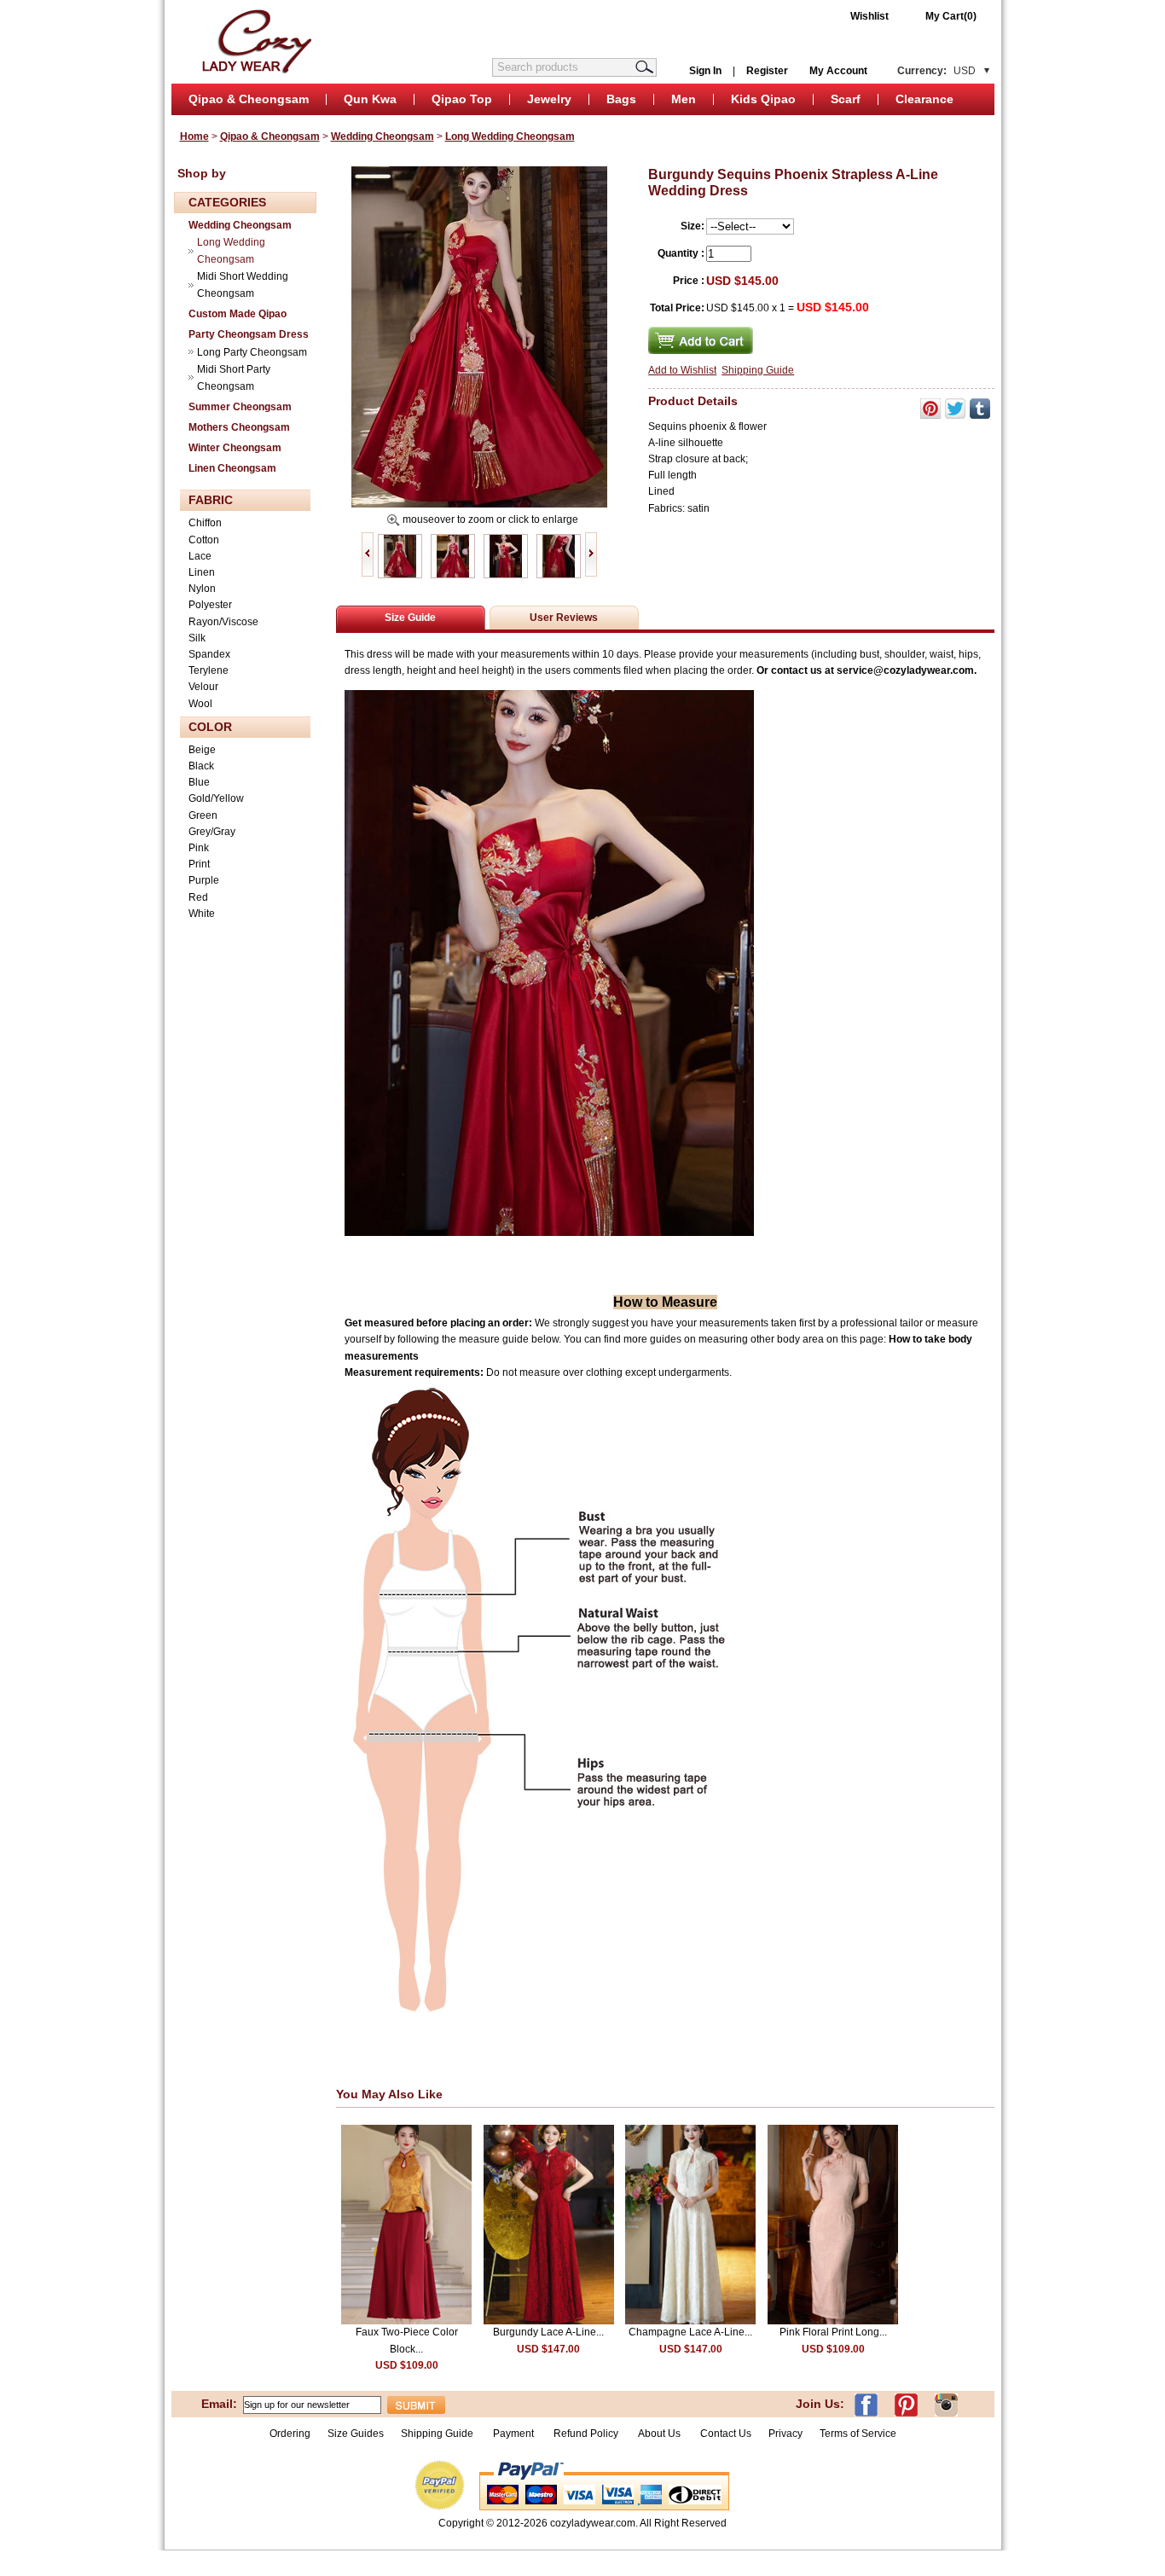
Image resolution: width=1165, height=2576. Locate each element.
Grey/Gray (212, 832)
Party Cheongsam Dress (249, 334)
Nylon (202, 589)
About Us (661, 2434)
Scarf (846, 99)
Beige (202, 750)
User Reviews (564, 618)
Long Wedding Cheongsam (510, 136)
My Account (838, 71)
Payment (513, 2434)
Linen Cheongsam (232, 468)
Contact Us (726, 2434)
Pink (199, 848)
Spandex (209, 654)
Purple (204, 880)
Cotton (204, 540)
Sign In (705, 71)
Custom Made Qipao (238, 314)
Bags (621, 99)
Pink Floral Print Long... (833, 2332)
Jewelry (549, 99)
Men (684, 99)
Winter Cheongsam (235, 448)
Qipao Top (462, 99)
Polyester (210, 605)
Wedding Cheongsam (383, 136)
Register (767, 71)
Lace (200, 556)
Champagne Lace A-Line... (690, 2332)
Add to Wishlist (682, 370)
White (202, 914)
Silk (197, 638)
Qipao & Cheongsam (249, 99)
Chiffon (205, 523)
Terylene (209, 670)
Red (198, 897)
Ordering (290, 2434)
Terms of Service (858, 2434)
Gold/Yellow (216, 798)
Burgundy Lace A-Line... (548, 2332)
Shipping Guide (758, 370)
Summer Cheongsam (240, 407)
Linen (202, 572)
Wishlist (869, 16)
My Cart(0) (951, 16)
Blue (199, 782)
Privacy (785, 2434)
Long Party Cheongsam (252, 352)
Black (201, 766)
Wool (200, 704)
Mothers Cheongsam (239, 427)
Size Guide (410, 618)
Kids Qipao (763, 99)
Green (203, 815)
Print (199, 864)
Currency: (936, 71)
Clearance (924, 99)
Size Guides (356, 2434)
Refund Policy (586, 2434)
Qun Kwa (370, 99)
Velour (203, 687)
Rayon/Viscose (223, 622)
